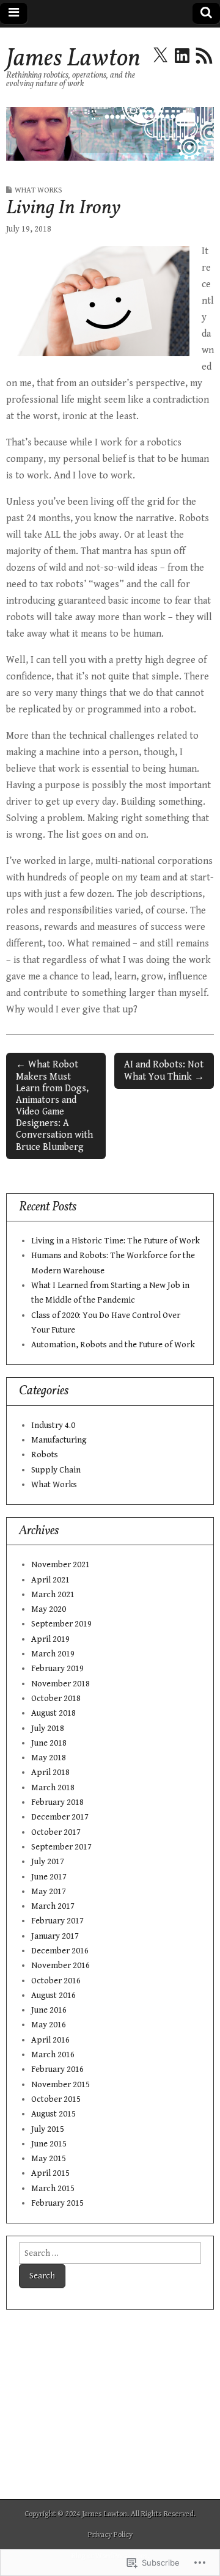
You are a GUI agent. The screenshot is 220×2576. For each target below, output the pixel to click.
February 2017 (57, 1921)
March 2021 (53, 1594)
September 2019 (61, 1624)
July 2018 (48, 1728)
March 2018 (53, 1787)
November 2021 (61, 1564)
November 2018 (61, 1684)
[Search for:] (110, 2253)
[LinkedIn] (182, 56)
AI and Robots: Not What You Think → (164, 1070)
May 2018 (49, 1758)
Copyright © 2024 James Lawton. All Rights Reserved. (110, 2514)
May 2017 (49, 1891)
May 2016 (49, 2025)
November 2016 (61, 1965)
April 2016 (50, 2040)
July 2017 (48, 1861)
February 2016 (57, 2069)
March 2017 (53, 1906)
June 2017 (49, 1877)
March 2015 (53, 2188)
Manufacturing (59, 1440)
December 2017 (60, 1817)
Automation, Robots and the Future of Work (113, 1345)
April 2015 (50, 2173)
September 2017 (61, 1847)
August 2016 (53, 1995)
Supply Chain (56, 1470)
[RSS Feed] (204, 56)
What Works (38, 190)
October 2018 (56, 1698)
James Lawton (73, 59)
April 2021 (50, 1580)
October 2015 (56, 2099)
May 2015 (49, 2158)
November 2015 (61, 2084)
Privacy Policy (110, 2535)
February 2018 (57, 1802)
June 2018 (49, 1743)
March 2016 (53, 2055)
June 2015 (49, 2144)
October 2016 (56, 1981)
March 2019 (53, 1654)
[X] (160, 56)
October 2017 (56, 1832)
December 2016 (60, 1951)
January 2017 (55, 1936)
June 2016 (49, 2010)
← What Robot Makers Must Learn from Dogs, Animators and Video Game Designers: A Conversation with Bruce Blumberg (54, 1106)
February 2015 (57, 2203)
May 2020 (49, 1609)
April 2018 (50, 1772)
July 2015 (48, 2129)
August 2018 (53, 1713)
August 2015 (53, 2114)
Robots (45, 1454)
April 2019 (50, 1639)
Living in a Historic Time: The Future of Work (116, 1241)
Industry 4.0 (53, 1425)
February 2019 (57, 1668)
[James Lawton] (110, 134)
